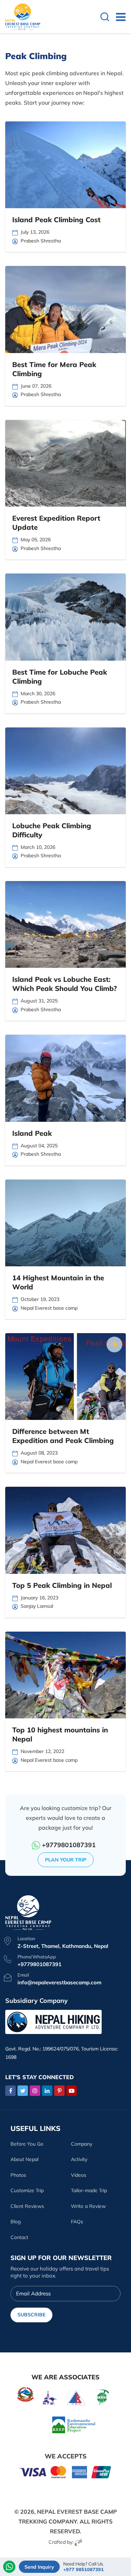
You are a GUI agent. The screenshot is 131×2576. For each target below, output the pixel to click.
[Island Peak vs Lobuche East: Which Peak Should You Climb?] (65, 924)
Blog (16, 2222)
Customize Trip (27, 2190)
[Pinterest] (59, 2091)
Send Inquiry (39, 2567)
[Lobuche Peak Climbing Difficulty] (65, 771)
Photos (18, 2175)
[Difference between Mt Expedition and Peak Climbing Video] (114, 1345)
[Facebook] (10, 2091)
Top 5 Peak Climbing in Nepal (62, 1585)
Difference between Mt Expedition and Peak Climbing (63, 1436)
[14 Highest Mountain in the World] (65, 1223)
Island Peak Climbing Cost (56, 220)
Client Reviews (27, 2206)
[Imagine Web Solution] (79, 2542)
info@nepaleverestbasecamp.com (59, 1982)
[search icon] (105, 18)
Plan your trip (66, 1860)
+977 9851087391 (83, 2570)
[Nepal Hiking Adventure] (53, 2021)
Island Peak (32, 1133)
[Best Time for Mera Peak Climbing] (65, 309)
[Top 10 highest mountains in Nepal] (65, 1675)
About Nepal (24, 2159)
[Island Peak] (65, 1078)
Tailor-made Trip (89, 2190)
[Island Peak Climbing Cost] (65, 165)
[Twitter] (23, 2091)
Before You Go (27, 2144)
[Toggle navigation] (118, 17)
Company (82, 2144)
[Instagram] (35, 2091)
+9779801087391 (69, 1845)
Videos (79, 2175)
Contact (19, 2237)
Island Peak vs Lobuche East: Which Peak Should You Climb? (64, 984)
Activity (79, 2159)
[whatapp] (9, 2567)
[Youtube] (72, 2091)
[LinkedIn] (47, 2091)
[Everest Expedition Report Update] (65, 463)
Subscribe (31, 2315)
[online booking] (66, 2472)
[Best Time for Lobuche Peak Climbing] (65, 617)
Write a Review (88, 2206)
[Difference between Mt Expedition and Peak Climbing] (65, 1377)
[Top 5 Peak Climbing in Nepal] (65, 1530)
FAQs (77, 2222)
